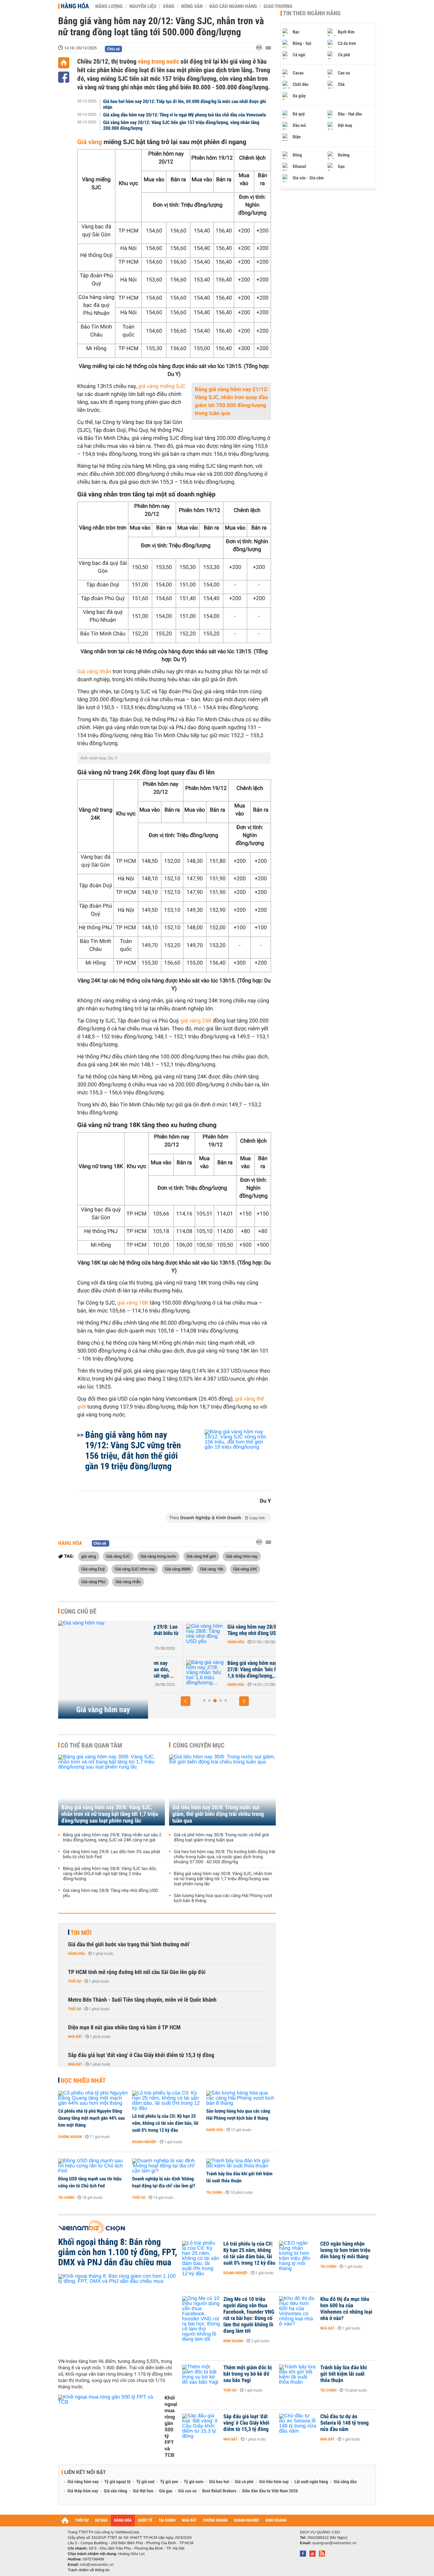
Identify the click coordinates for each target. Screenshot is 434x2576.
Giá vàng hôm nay (242, 1556)
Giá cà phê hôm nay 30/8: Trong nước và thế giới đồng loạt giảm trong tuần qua (221, 1838)
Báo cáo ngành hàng (233, 6)
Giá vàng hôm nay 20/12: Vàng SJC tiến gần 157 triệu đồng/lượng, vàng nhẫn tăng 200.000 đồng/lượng (181, 125)
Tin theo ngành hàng (312, 13)
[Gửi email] (268, 48)
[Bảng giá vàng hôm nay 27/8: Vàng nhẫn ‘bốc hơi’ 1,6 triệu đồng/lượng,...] (173, 1673)
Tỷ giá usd (145, 2482)
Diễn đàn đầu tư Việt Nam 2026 (270, 2491)
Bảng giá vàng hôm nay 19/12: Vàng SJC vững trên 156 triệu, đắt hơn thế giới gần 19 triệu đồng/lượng (133, 1451)
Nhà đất (75, 2037)
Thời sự (75, 1981)
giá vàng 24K (196, 1021)
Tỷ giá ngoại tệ (118, 2482)
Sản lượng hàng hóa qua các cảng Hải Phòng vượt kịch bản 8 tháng (223, 1898)
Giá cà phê (244, 2482)
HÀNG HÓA (123, 2521)
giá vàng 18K (133, 1303)
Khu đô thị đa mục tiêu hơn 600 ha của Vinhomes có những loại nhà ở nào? (346, 2309)
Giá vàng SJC (118, 1556)
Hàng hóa (75, 6)
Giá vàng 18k (212, 1569)
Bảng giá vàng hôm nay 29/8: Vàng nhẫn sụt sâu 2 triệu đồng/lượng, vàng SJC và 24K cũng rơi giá (112, 1838)
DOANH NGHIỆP (246, 2521)
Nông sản (192, 6)
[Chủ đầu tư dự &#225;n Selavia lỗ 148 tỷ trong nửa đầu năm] (298, 2426)
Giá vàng (90, 142)
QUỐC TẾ (145, 2521)
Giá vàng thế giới (201, 1556)
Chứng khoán (70, 2137)
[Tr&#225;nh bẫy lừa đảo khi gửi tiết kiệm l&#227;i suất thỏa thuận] (241, 2164)
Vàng (169, 6)
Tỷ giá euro (193, 2482)
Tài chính (66, 2198)
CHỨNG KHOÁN (215, 2521)
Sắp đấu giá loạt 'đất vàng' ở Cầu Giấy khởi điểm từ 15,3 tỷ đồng (141, 2055)
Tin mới (81, 1933)
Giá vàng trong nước (159, 1556)
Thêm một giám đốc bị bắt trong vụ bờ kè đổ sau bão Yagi (248, 2374)
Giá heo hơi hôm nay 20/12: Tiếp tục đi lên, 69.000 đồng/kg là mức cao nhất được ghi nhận (185, 104)
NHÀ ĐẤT (189, 2521)
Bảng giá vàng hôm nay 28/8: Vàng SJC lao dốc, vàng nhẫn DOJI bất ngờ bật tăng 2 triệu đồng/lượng (110, 1874)
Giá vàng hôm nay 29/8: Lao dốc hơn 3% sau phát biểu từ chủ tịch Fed (112, 1854)
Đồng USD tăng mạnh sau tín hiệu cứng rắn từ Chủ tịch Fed (90, 2182)
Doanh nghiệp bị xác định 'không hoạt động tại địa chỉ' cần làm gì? (164, 2182)
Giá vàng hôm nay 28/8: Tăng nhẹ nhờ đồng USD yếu (225, 1630)
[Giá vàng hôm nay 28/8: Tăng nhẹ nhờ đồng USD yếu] (173, 1637)
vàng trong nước (158, 61)
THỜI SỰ (82, 2521)
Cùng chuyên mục (199, 1745)
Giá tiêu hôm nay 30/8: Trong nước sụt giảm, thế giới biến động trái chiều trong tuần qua (218, 1814)
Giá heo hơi (219, 2482)
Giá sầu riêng (115, 2491)
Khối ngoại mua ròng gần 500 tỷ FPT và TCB (171, 2426)
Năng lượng (109, 6)
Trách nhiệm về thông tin (89, 2570)
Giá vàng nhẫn (94, 672)
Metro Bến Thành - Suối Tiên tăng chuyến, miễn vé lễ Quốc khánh (142, 2000)
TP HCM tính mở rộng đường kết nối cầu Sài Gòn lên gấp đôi (137, 1972)
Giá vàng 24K (245, 1569)
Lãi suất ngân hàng (311, 2482)
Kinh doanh (233, 2341)
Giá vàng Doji (93, 1569)
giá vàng (89, 1556)
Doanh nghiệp (144, 2142)
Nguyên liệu (143, 6)
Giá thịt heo (143, 2491)
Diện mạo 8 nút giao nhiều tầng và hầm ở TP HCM (124, 2028)
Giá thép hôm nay (83, 2491)
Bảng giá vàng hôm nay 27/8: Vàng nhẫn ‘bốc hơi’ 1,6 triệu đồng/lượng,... (223, 1670)
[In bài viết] (261, 48)
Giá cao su (187, 2491)
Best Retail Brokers (220, 2491)
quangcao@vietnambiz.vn (334, 2543)
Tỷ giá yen (169, 2482)
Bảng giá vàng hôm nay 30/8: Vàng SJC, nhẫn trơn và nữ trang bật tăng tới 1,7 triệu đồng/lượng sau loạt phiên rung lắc (110, 1814)
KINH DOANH (276, 2521)
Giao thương (278, 6)
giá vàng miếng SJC (162, 386)
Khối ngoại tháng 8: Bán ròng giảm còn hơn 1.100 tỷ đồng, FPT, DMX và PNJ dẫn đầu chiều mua (118, 2252)
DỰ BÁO (101, 2521)
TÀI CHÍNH (167, 2521)
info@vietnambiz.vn (97, 2565)
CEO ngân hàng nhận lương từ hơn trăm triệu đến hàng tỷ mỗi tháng (345, 2250)
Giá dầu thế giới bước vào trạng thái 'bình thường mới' (129, 1945)
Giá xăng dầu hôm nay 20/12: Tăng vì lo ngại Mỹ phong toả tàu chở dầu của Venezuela (185, 115)
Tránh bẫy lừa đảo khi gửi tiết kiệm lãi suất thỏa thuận (239, 2177)
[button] (186, 1701)
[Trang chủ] (64, 63)
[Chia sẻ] (64, 77)
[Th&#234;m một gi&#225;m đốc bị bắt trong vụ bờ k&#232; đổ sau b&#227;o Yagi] (201, 2377)
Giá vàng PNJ (93, 1582)
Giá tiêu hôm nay (274, 2482)
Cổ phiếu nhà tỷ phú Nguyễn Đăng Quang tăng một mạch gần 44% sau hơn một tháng (91, 2118)
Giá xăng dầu (345, 2482)
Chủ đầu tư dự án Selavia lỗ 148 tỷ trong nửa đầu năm (344, 2423)
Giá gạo (166, 2491)
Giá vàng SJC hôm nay (135, 1569)
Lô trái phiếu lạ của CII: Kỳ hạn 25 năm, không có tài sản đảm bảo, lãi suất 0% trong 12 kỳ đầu (165, 2123)
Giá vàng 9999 (178, 1569)
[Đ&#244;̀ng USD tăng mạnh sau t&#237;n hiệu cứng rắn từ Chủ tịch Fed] (93, 2166)
